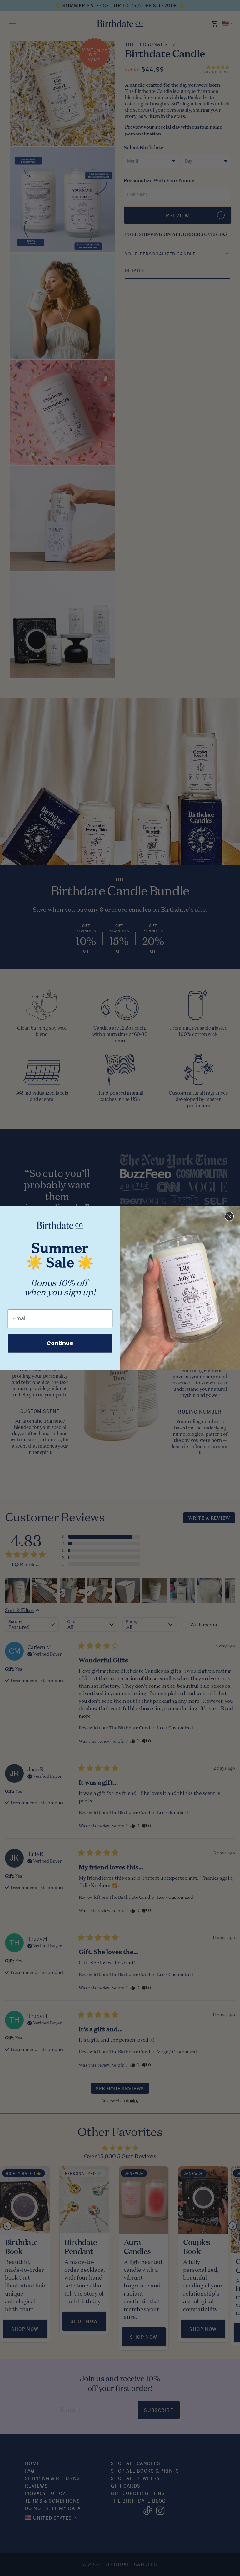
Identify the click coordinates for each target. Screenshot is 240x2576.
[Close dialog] (229, 1217)
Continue (60, 1343)
